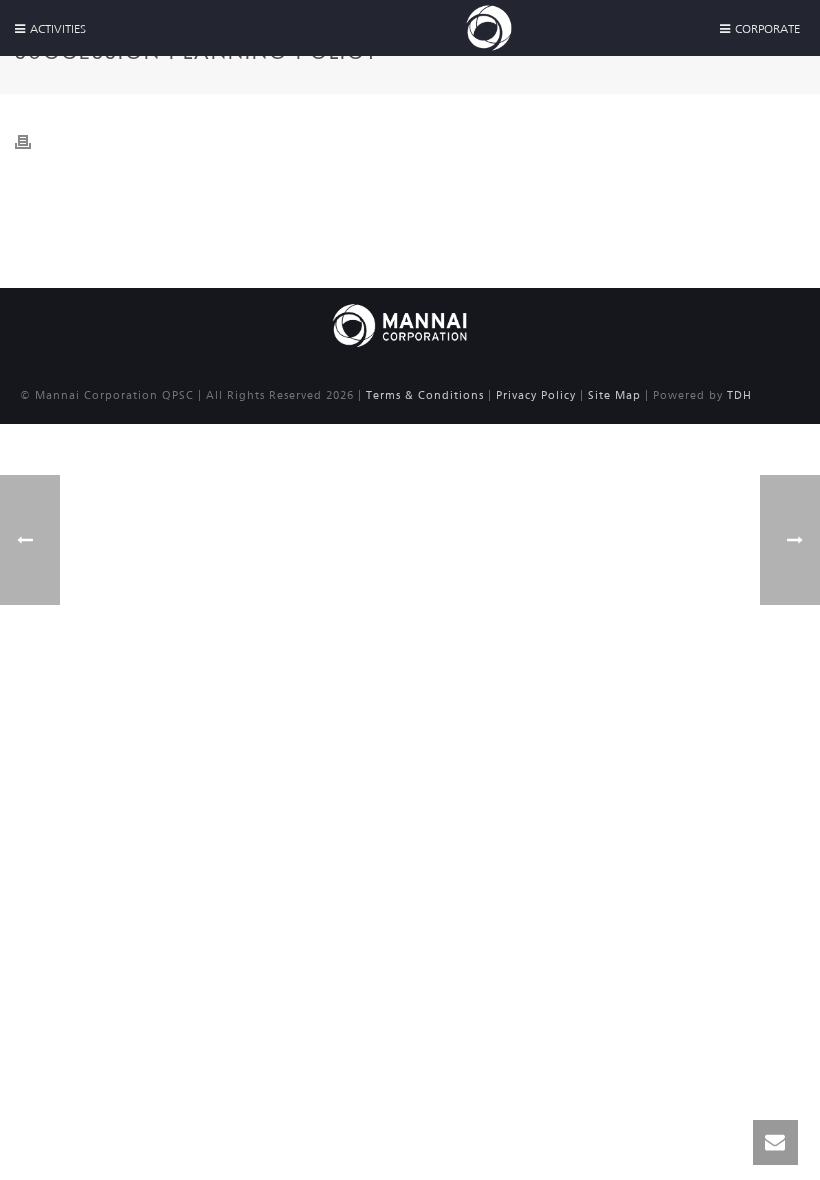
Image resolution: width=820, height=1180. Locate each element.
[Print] (33, 141)
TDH (739, 395)
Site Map (614, 395)
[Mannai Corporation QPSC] (400, 324)
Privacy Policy (536, 395)
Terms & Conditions (425, 395)
